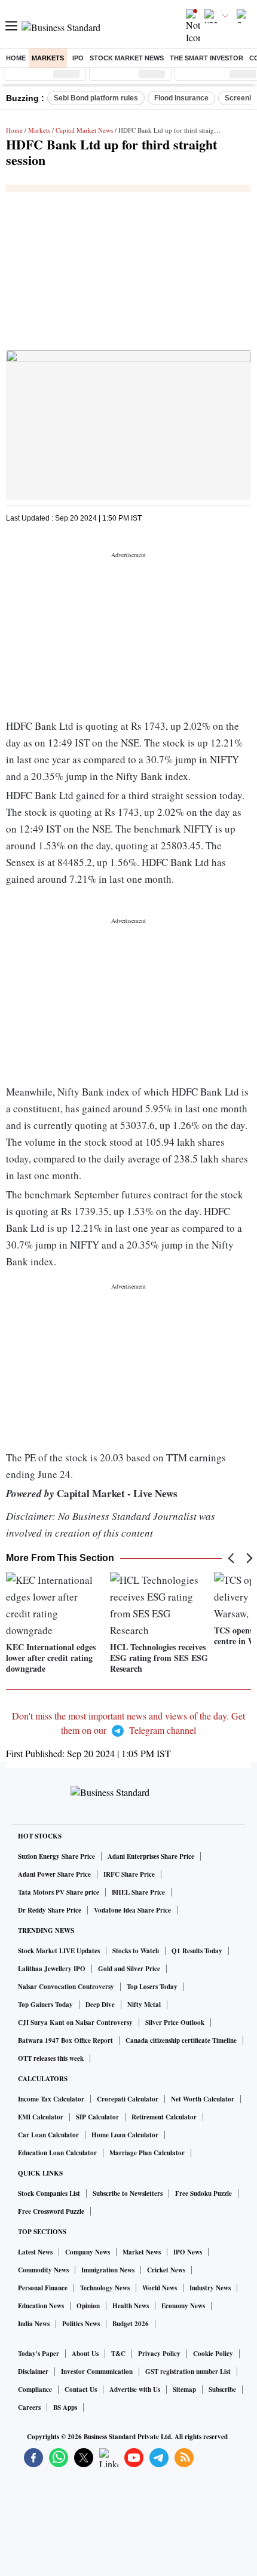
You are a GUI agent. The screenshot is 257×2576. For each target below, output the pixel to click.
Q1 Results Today (197, 1951)
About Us (85, 2354)
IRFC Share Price (129, 1874)
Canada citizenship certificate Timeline (181, 2040)
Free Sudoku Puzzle (204, 2193)
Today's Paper (39, 2354)
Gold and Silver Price (129, 1969)
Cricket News (166, 2270)
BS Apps (65, 2407)
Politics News (81, 2324)
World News (160, 2288)
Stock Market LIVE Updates (59, 1951)
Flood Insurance (181, 98)
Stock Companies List (49, 2193)
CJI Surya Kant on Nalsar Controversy (75, 2023)
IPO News (188, 2252)
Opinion (88, 2306)
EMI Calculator (41, 2117)
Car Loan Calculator (48, 2135)
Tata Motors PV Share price (59, 1892)
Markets (48, 58)
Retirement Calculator (164, 2117)
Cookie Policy (213, 2354)
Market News (142, 2252)
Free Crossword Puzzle (51, 2211)
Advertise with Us (135, 2390)
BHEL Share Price (138, 1892)
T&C (118, 2354)
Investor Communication (97, 2372)
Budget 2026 (131, 2324)
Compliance (35, 2390)
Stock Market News (127, 58)
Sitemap (184, 2390)
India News (34, 2324)
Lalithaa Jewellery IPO (52, 1969)
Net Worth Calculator (203, 2099)
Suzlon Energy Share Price (56, 1856)
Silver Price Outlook (175, 2023)
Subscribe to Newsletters (128, 2193)
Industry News (210, 2288)
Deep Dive (100, 2005)
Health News (131, 2306)
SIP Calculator (97, 2117)
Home (16, 58)
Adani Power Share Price (54, 1874)
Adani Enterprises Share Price (151, 1856)
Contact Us (81, 2390)
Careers (29, 2407)
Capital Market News (84, 130)
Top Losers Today (152, 1987)
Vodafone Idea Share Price (132, 1910)
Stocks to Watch (136, 1951)
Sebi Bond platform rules (96, 98)
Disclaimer (33, 2372)
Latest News (35, 2252)
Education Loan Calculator (57, 2153)
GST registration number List (188, 2372)
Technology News (105, 2288)
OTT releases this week (51, 2058)
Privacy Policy (159, 2354)
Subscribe (222, 2390)
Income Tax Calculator (51, 2099)
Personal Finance (43, 2288)
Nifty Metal (144, 2005)
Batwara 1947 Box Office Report (65, 2040)
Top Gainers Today (45, 2005)
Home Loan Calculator (125, 2135)
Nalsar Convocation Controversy (66, 1987)
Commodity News (43, 2270)
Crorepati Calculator (128, 2099)
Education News (41, 2306)
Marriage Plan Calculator (147, 2153)
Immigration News (108, 2270)
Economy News (183, 2306)
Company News (88, 2252)
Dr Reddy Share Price (50, 1910)
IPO (78, 58)
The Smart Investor (206, 58)
